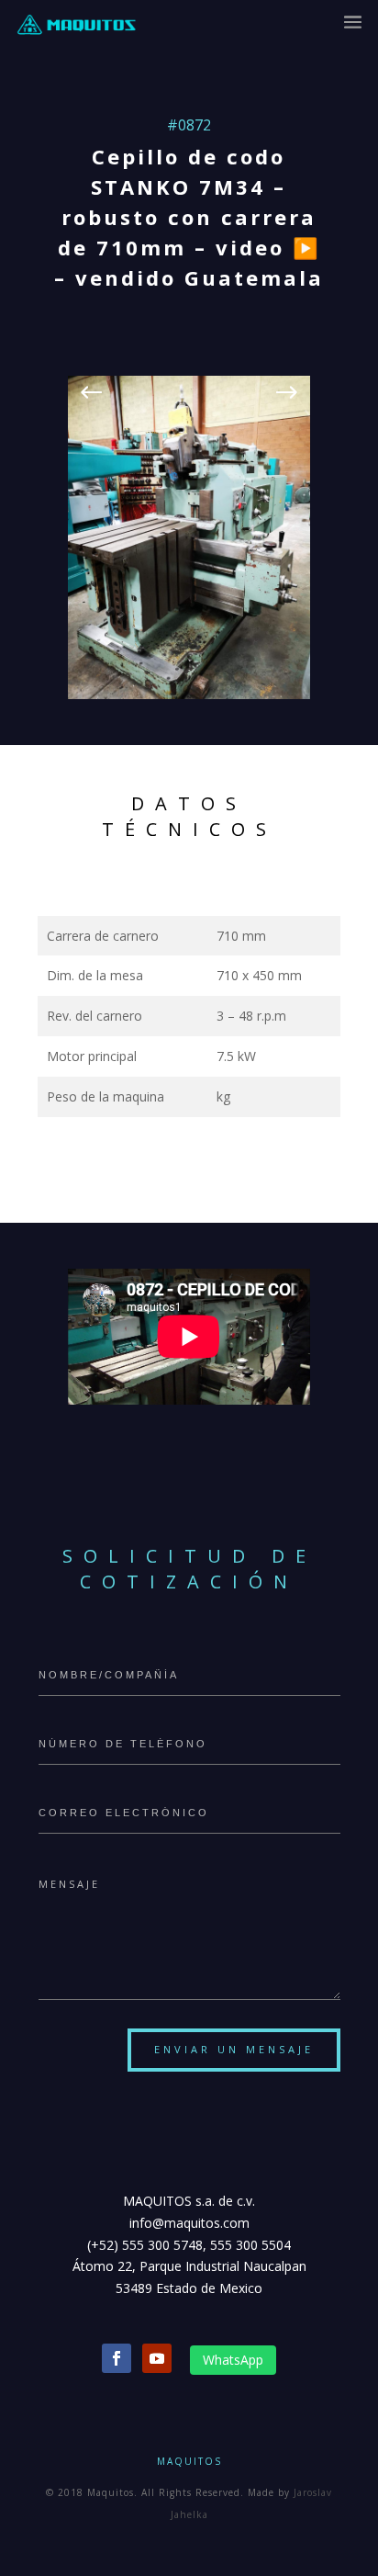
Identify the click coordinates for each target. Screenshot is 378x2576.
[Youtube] (157, 2358)
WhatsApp (233, 2360)
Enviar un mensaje (234, 2049)
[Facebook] (117, 2358)
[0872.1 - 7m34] (189, 694)
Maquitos (189, 2461)
